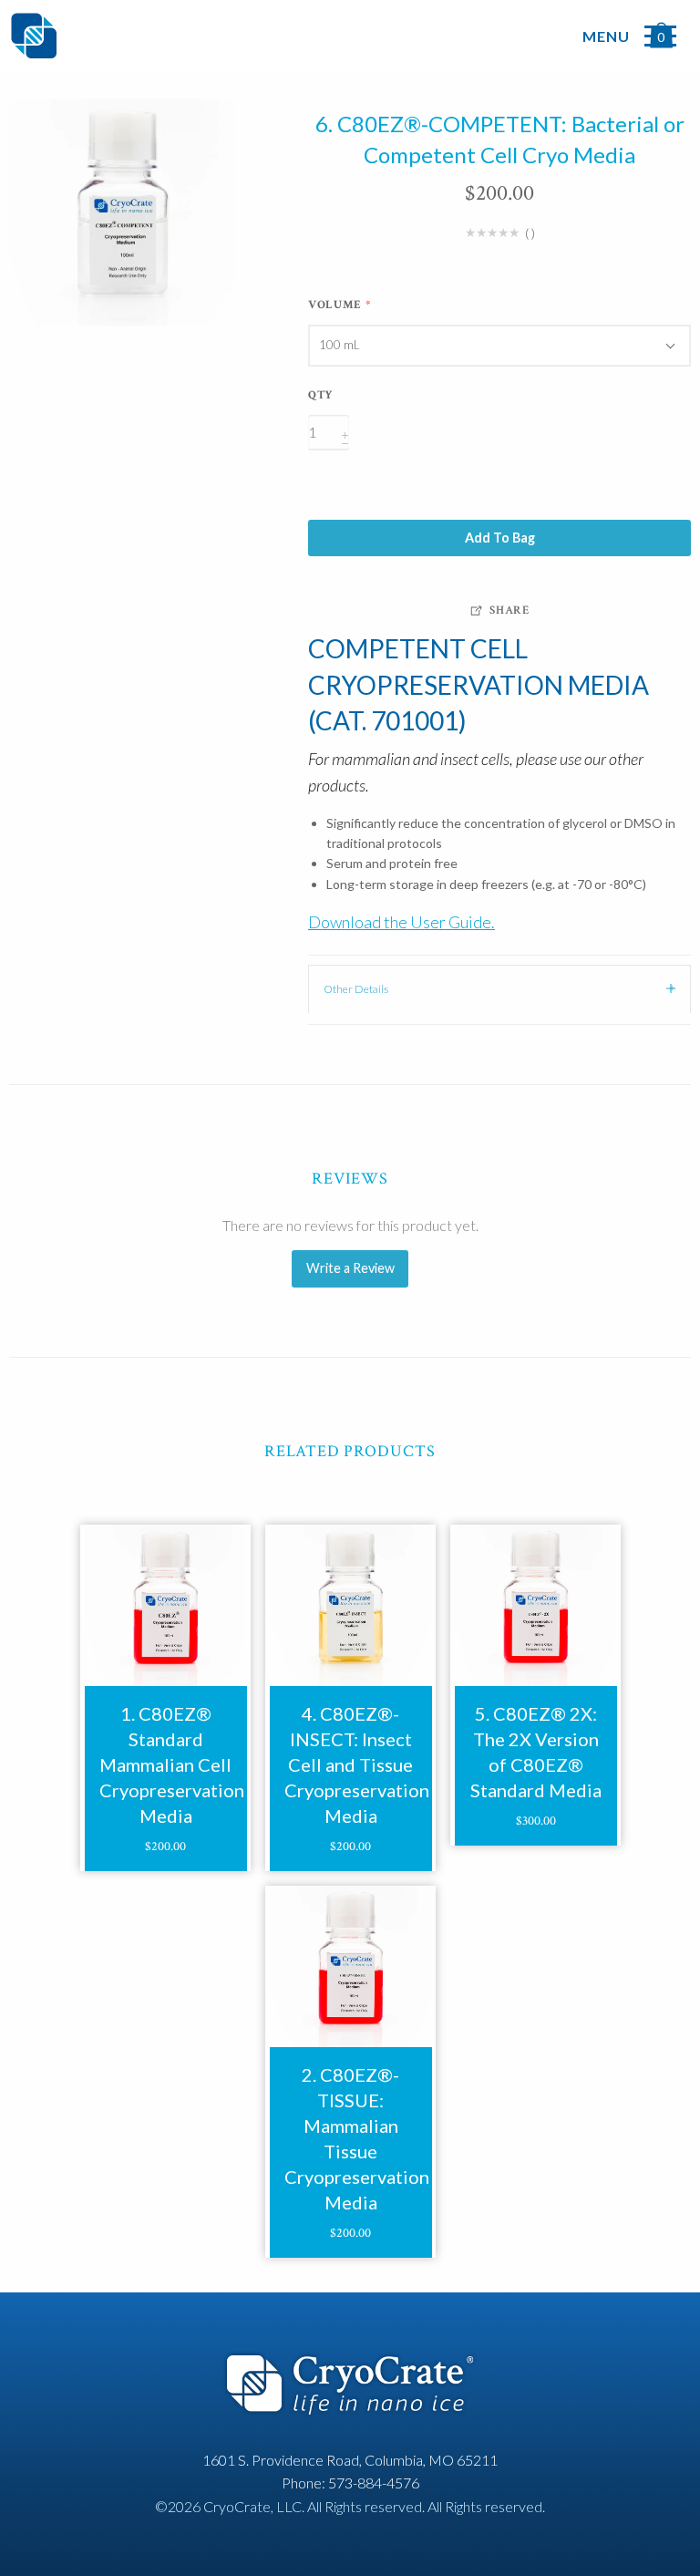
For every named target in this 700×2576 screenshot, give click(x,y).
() (530, 233)
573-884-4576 (374, 2483)
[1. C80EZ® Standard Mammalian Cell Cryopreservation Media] (165, 1605)
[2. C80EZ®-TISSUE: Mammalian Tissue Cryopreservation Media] (350, 1966)
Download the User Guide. (401, 922)
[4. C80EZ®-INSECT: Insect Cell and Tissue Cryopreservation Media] (350, 1605)
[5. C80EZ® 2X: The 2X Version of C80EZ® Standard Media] (535, 1605)
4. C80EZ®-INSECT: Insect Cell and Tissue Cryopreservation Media (357, 1764)
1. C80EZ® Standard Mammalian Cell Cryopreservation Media (172, 1764)
